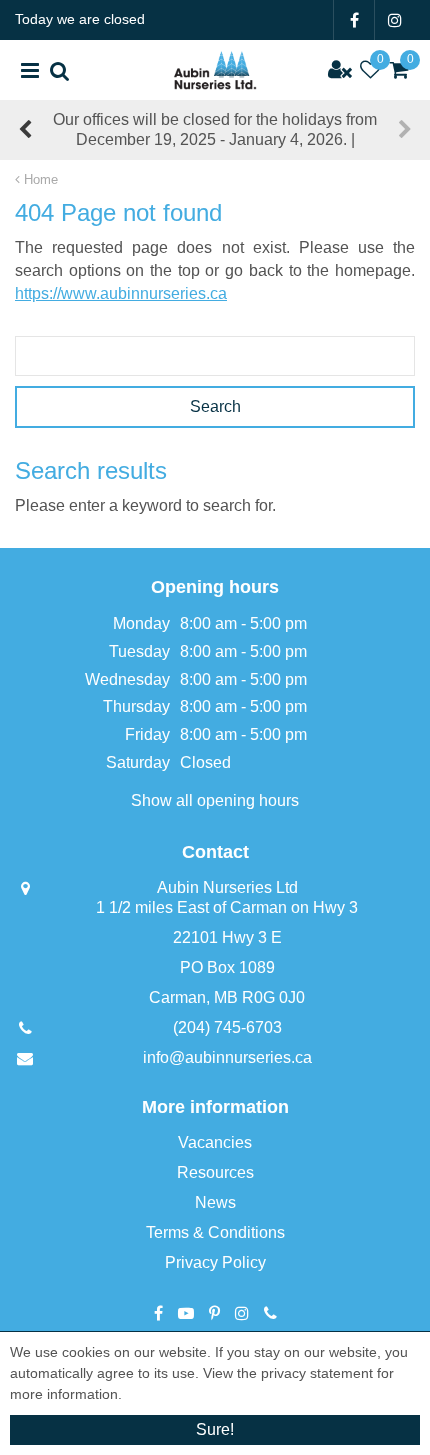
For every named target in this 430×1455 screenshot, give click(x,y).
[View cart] (400, 70)
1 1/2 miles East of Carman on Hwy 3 (227, 907)
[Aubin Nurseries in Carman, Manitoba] (215, 70)
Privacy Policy (215, 1262)
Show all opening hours (215, 800)
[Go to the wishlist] (370, 70)
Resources (215, 1172)
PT (214, 1313)
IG (395, 20)
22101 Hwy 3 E (227, 937)
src (60, 70)
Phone (270, 1313)
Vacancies (215, 1142)
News (215, 1202)
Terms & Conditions (215, 1232)
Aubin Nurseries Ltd (227, 887)
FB (354, 20)
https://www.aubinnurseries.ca (121, 293)
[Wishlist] (370, 70)
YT (186, 1313)
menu (30, 70)
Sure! (215, 1429)
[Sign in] (340, 70)
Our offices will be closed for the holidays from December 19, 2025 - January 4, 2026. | (215, 129)
